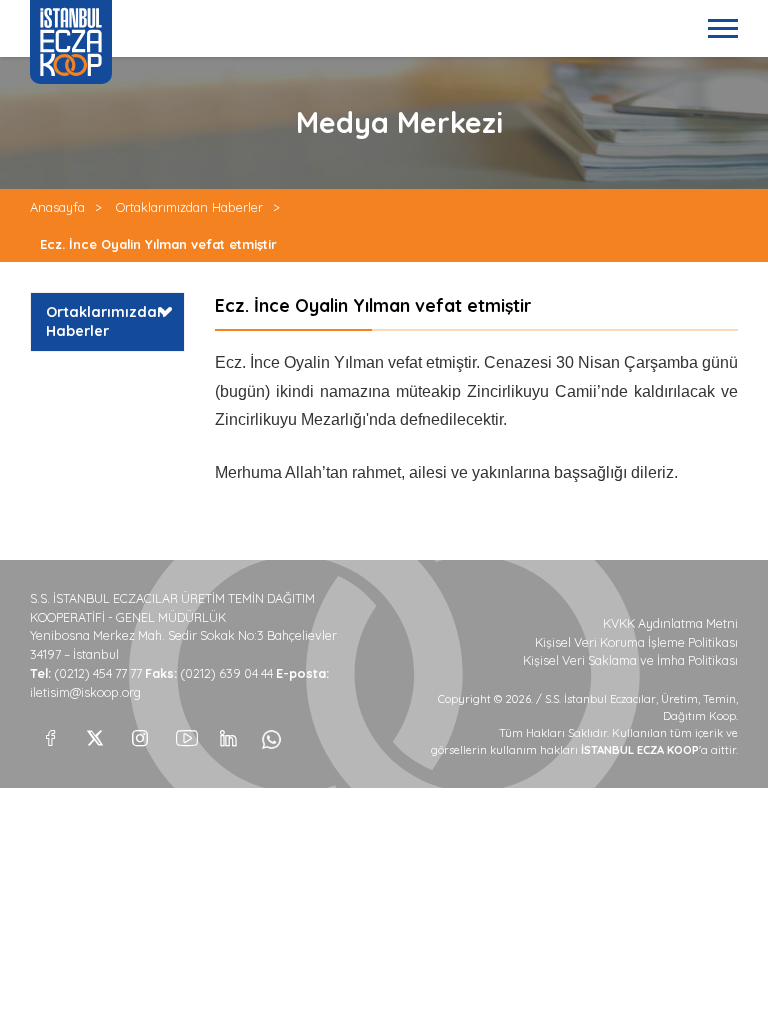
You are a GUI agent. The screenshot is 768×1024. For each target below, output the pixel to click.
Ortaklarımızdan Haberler (189, 207)
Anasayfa (57, 207)
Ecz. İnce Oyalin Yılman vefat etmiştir (158, 244)
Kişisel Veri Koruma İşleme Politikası (636, 642)
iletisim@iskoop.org (85, 692)
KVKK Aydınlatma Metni (670, 623)
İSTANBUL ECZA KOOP (71, 42)
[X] (95, 733)
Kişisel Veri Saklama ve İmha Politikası (630, 660)
